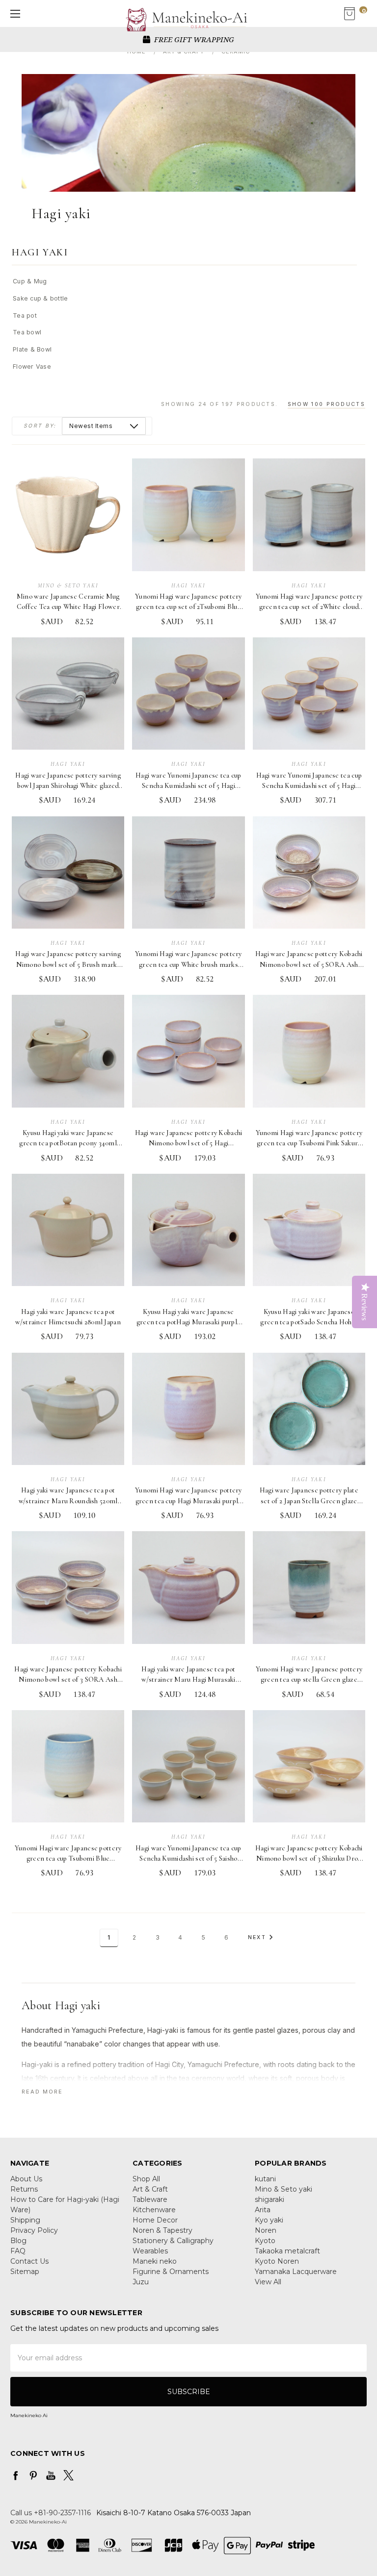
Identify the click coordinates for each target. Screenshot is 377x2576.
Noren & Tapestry (162, 2230)
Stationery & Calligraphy (173, 2241)
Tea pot (25, 316)
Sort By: (40, 426)
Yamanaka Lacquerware (296, 2272)
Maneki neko (155, 2261)
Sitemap (25, 2272)
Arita (263, 2210)
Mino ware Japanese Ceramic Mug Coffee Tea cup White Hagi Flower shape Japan (68, 607)
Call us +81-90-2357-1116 (51, 2513)
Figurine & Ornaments (171, 2272)
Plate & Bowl (32, 349)
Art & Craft (150, 2189)
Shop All (146, 2179)
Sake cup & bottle (40, 298)
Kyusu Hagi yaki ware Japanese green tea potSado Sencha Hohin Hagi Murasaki (309, 1322)
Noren (266, 2230)
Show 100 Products (326, 404)
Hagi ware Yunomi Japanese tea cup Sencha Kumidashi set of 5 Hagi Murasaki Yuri (188, 786)
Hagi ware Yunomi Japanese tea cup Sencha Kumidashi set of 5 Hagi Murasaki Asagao (309, 786)
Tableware (150, 2199)
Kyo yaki (269, 2220)
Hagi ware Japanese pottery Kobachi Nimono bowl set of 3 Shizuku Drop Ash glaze (309, 1859)
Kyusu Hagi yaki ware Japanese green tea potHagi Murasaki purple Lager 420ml (189, 1322)
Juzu (141, 2282)
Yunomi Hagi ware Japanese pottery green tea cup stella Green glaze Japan (309, 1680)
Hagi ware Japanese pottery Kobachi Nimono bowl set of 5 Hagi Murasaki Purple (189, 1143)
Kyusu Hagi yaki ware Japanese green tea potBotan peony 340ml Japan (68, 1143)
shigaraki (269, 2199)
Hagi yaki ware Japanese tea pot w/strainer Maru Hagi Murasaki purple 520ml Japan (188, 1680)
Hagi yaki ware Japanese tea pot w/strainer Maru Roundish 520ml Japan (68, 1501)
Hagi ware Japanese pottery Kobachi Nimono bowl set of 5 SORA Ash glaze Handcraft (309, 964)
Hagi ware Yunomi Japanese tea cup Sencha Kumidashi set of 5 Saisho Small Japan (188, 1859)
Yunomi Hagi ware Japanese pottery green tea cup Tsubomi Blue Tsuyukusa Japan (68, 1859)
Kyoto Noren (277, 2261)
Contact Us (29, 2261)
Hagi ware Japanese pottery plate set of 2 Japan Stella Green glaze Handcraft (309, 1501)
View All (268, 2282)
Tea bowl (27, 332)
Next (257, 1937)
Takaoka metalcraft (287, 2251)
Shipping (25, 2220)
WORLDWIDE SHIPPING (193, 39)
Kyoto (265, 2241)
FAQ (18, 2251)
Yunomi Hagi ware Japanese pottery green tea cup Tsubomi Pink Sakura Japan (309, 1143)
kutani (265, 2179)
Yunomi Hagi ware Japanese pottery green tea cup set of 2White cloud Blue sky (309, 607)
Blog (18, 2241)
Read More (42, 2092)
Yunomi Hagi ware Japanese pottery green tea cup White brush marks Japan (188, 964)
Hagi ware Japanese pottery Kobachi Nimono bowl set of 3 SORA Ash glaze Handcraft (68, 1680)
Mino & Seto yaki (283, 2189)
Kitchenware (154, 2210)
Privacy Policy (34, 2230)
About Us (26, 2179)
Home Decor (155, 2220)
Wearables (150, 2251)
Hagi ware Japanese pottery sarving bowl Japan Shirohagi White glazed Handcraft (68, 786)
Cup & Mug (30, 281)
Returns (24, 2189)
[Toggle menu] (13, 13)
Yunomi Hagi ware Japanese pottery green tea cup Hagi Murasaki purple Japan (188, 1501)
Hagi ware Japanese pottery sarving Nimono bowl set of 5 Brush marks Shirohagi (68, 964)
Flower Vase (32, 366)
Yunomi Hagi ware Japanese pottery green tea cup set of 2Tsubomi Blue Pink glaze (188, 607)
